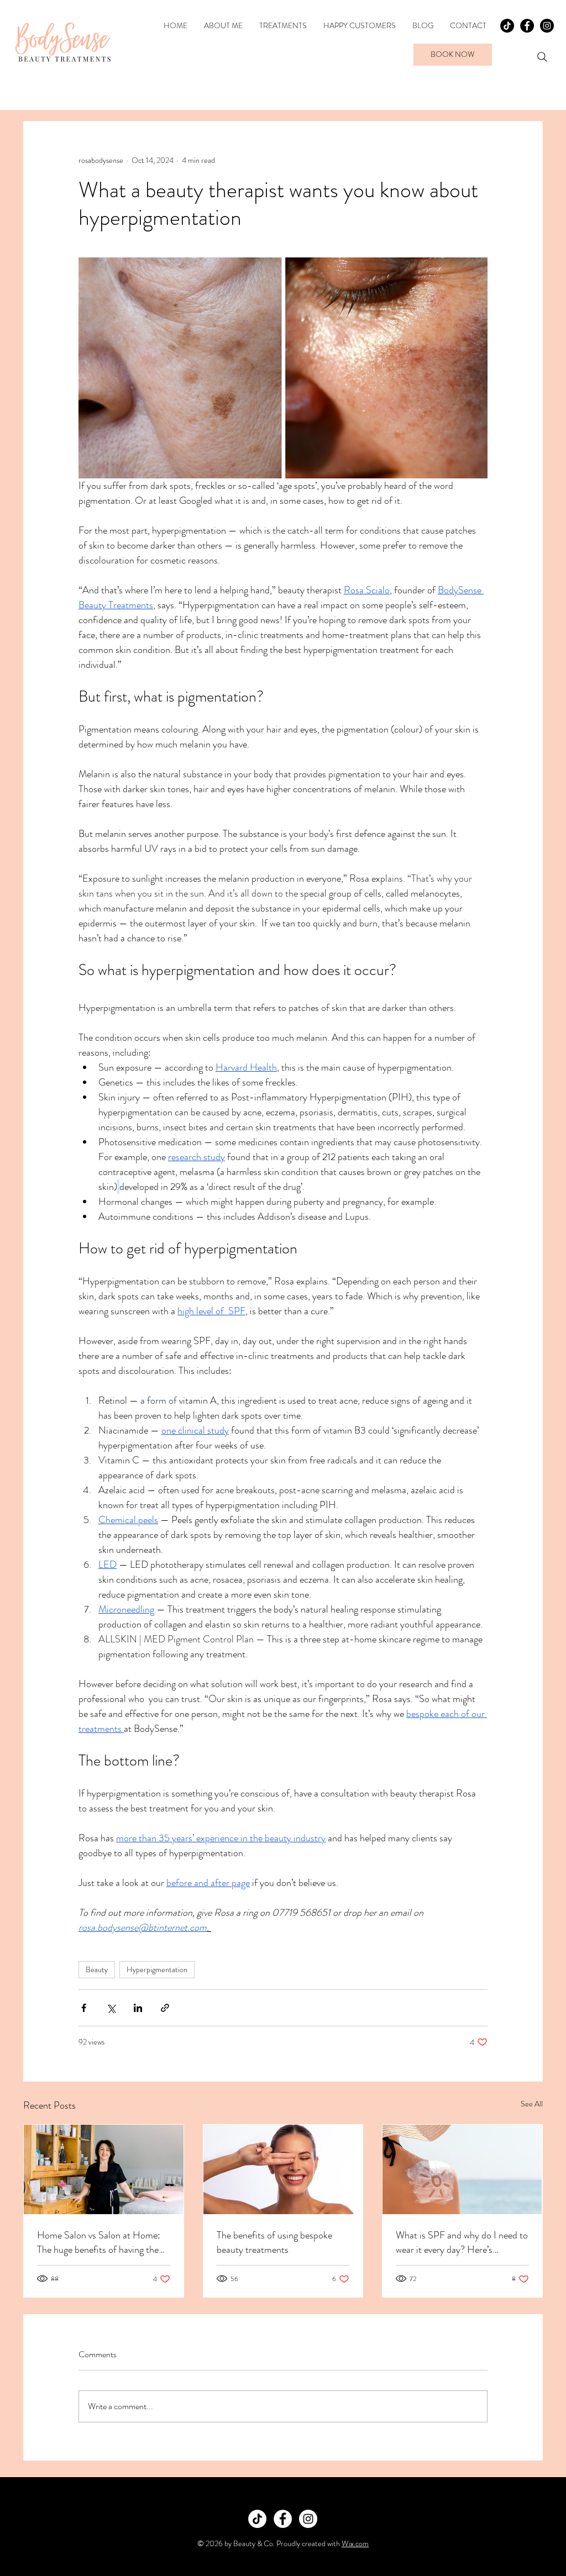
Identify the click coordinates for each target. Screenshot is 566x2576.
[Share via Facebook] (84, 2008)
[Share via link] (165, 2008)
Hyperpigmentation (157, 1969)
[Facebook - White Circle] (283, 2519)
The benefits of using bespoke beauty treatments (274, 2242)
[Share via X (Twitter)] (111, 2008)
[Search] (542, 57)
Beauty (97, 1969)
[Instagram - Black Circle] (547, 26)
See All (532, 2104)
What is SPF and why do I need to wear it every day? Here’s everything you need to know (462, 2242)
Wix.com (355, 2543)
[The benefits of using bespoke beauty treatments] (283, 2169)
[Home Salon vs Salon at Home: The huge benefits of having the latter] (104, 2169)
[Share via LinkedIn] (138, 2008)
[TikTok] (507, 26)
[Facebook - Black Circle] (527, 26)
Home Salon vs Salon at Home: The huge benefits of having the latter (99, 2242)
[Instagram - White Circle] (308, 2519)
